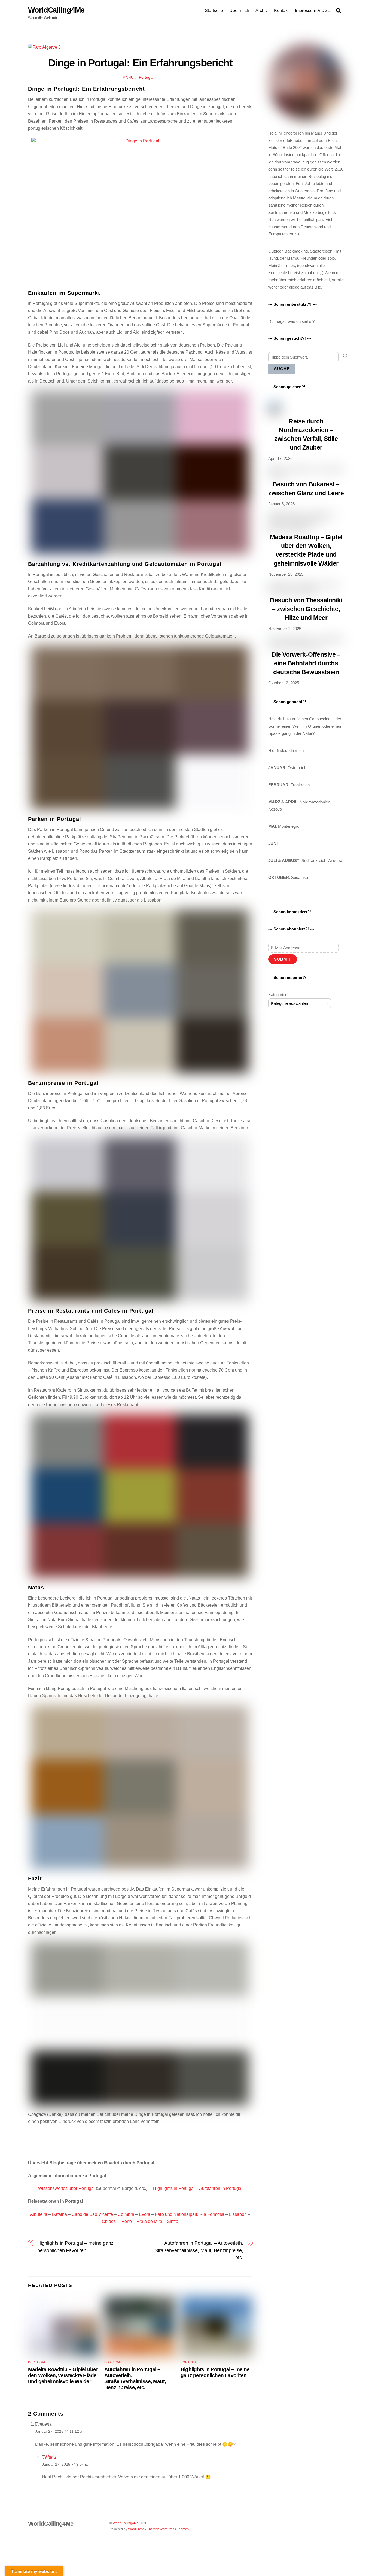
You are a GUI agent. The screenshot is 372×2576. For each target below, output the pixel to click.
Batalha (60, 2214)
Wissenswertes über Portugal (66, 2188)
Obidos (109, 2221)
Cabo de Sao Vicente (92, 2214)
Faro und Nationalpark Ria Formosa (190, 2214)
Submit (283, 959)
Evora (145, 2214)
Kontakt (281, 10)
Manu (128, 78)
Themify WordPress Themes (168, 2529)
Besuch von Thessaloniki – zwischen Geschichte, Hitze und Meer (306, 609)
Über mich (239, 10)
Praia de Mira (149, 2221)
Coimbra (126, 2214)
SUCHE (282, 369)
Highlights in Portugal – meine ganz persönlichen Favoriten (75, 2246)
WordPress (136, 2529)
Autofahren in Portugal (221, 2188)
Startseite (214, 10)
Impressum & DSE (313, 10)
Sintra (173, 2221)
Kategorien (278, 995)
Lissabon (238, 2214)
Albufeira (39, 2214)
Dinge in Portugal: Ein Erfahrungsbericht (140, 63)
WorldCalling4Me (126, 2523)
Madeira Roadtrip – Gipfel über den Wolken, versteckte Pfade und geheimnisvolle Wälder (63, 2375)
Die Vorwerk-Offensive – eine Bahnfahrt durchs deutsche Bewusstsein (306, 663)
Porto (127, 2221)
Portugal (146, 77)
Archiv (262, 10)
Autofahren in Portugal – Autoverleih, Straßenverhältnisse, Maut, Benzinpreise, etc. (199, 2250)
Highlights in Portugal (174, 2188)
